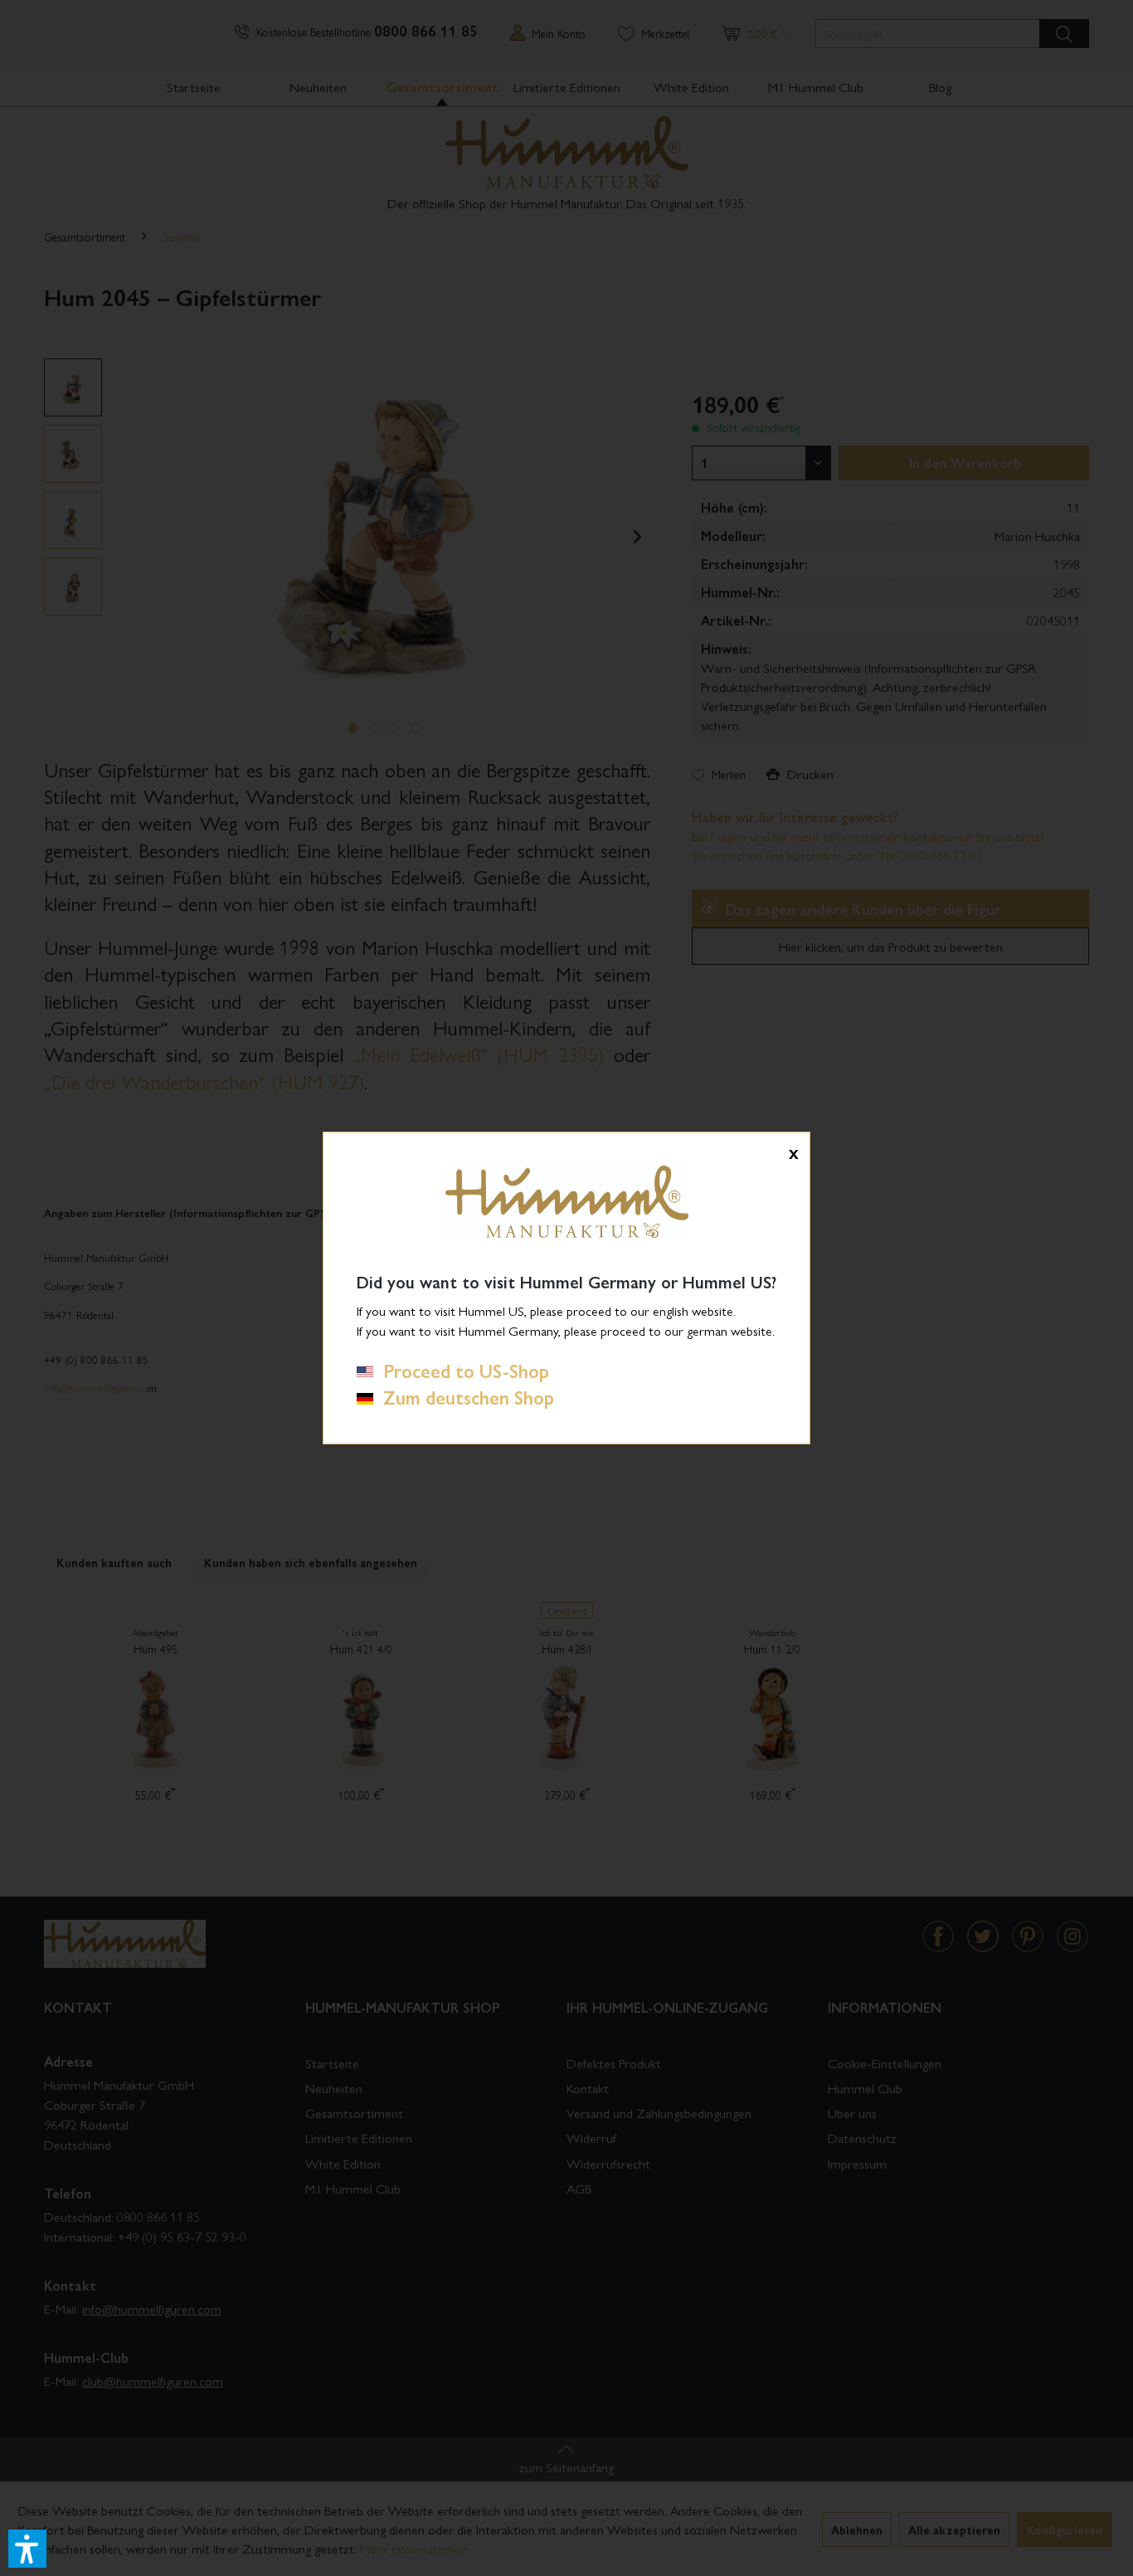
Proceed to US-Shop (461, 1371)
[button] (27, 2549)
